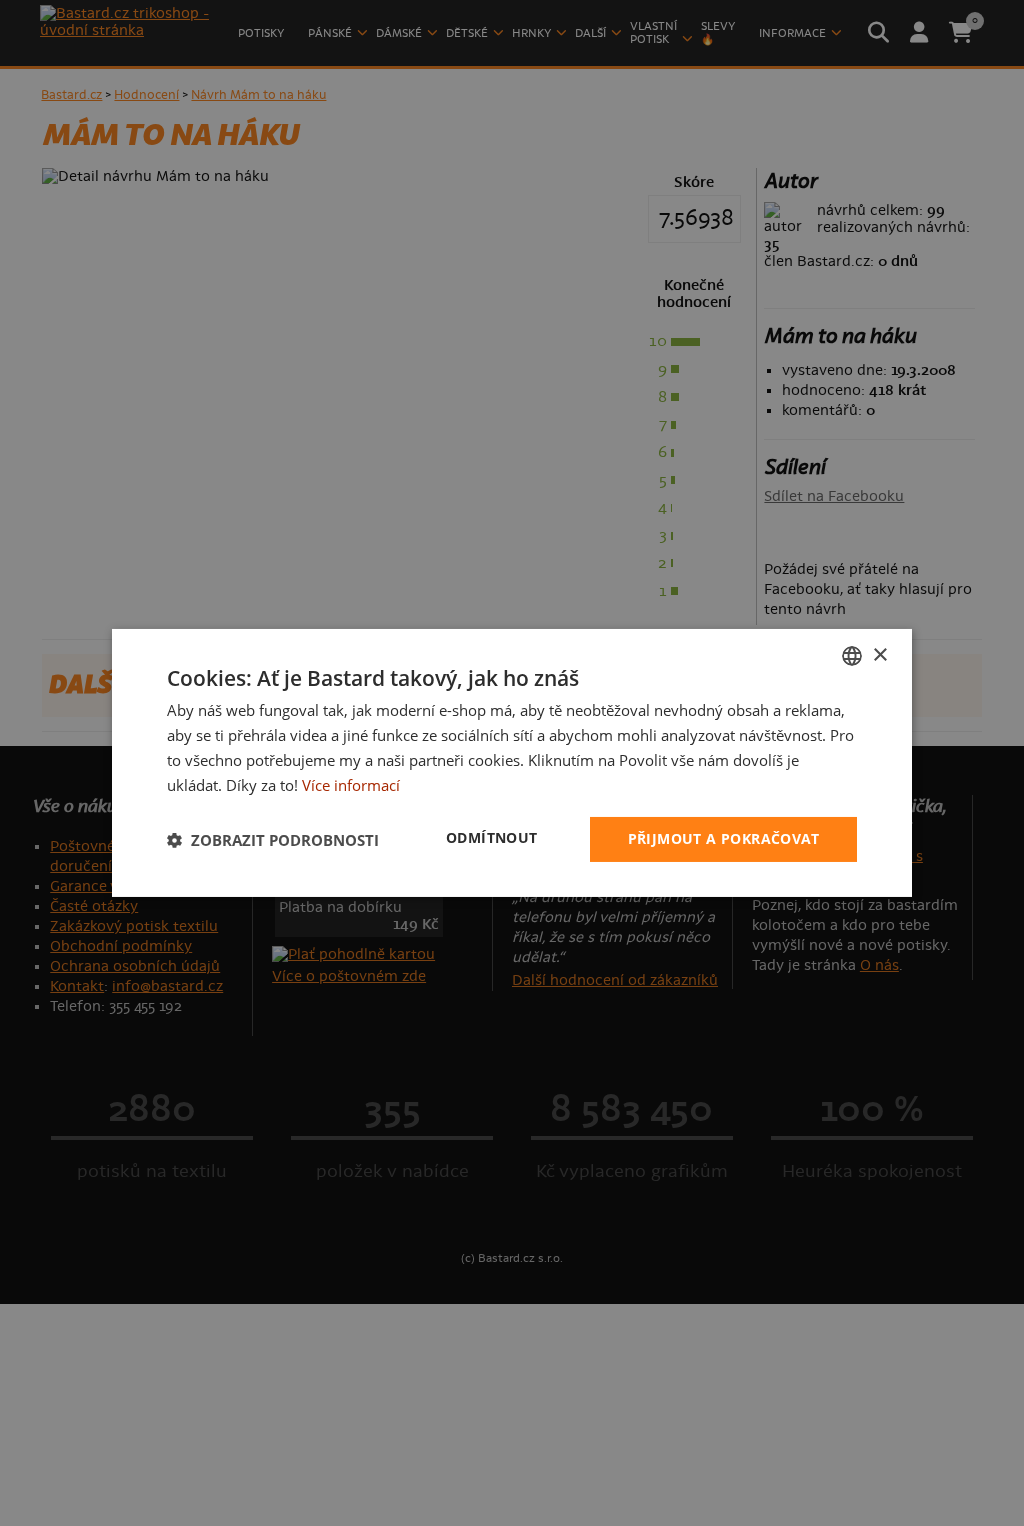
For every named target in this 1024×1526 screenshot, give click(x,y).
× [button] (879, 654)
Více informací (351, 785)
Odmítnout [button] (492, 837)
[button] (273, 840)
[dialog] (512, 763)
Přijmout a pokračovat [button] (723, 838)
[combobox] (852, 656)
